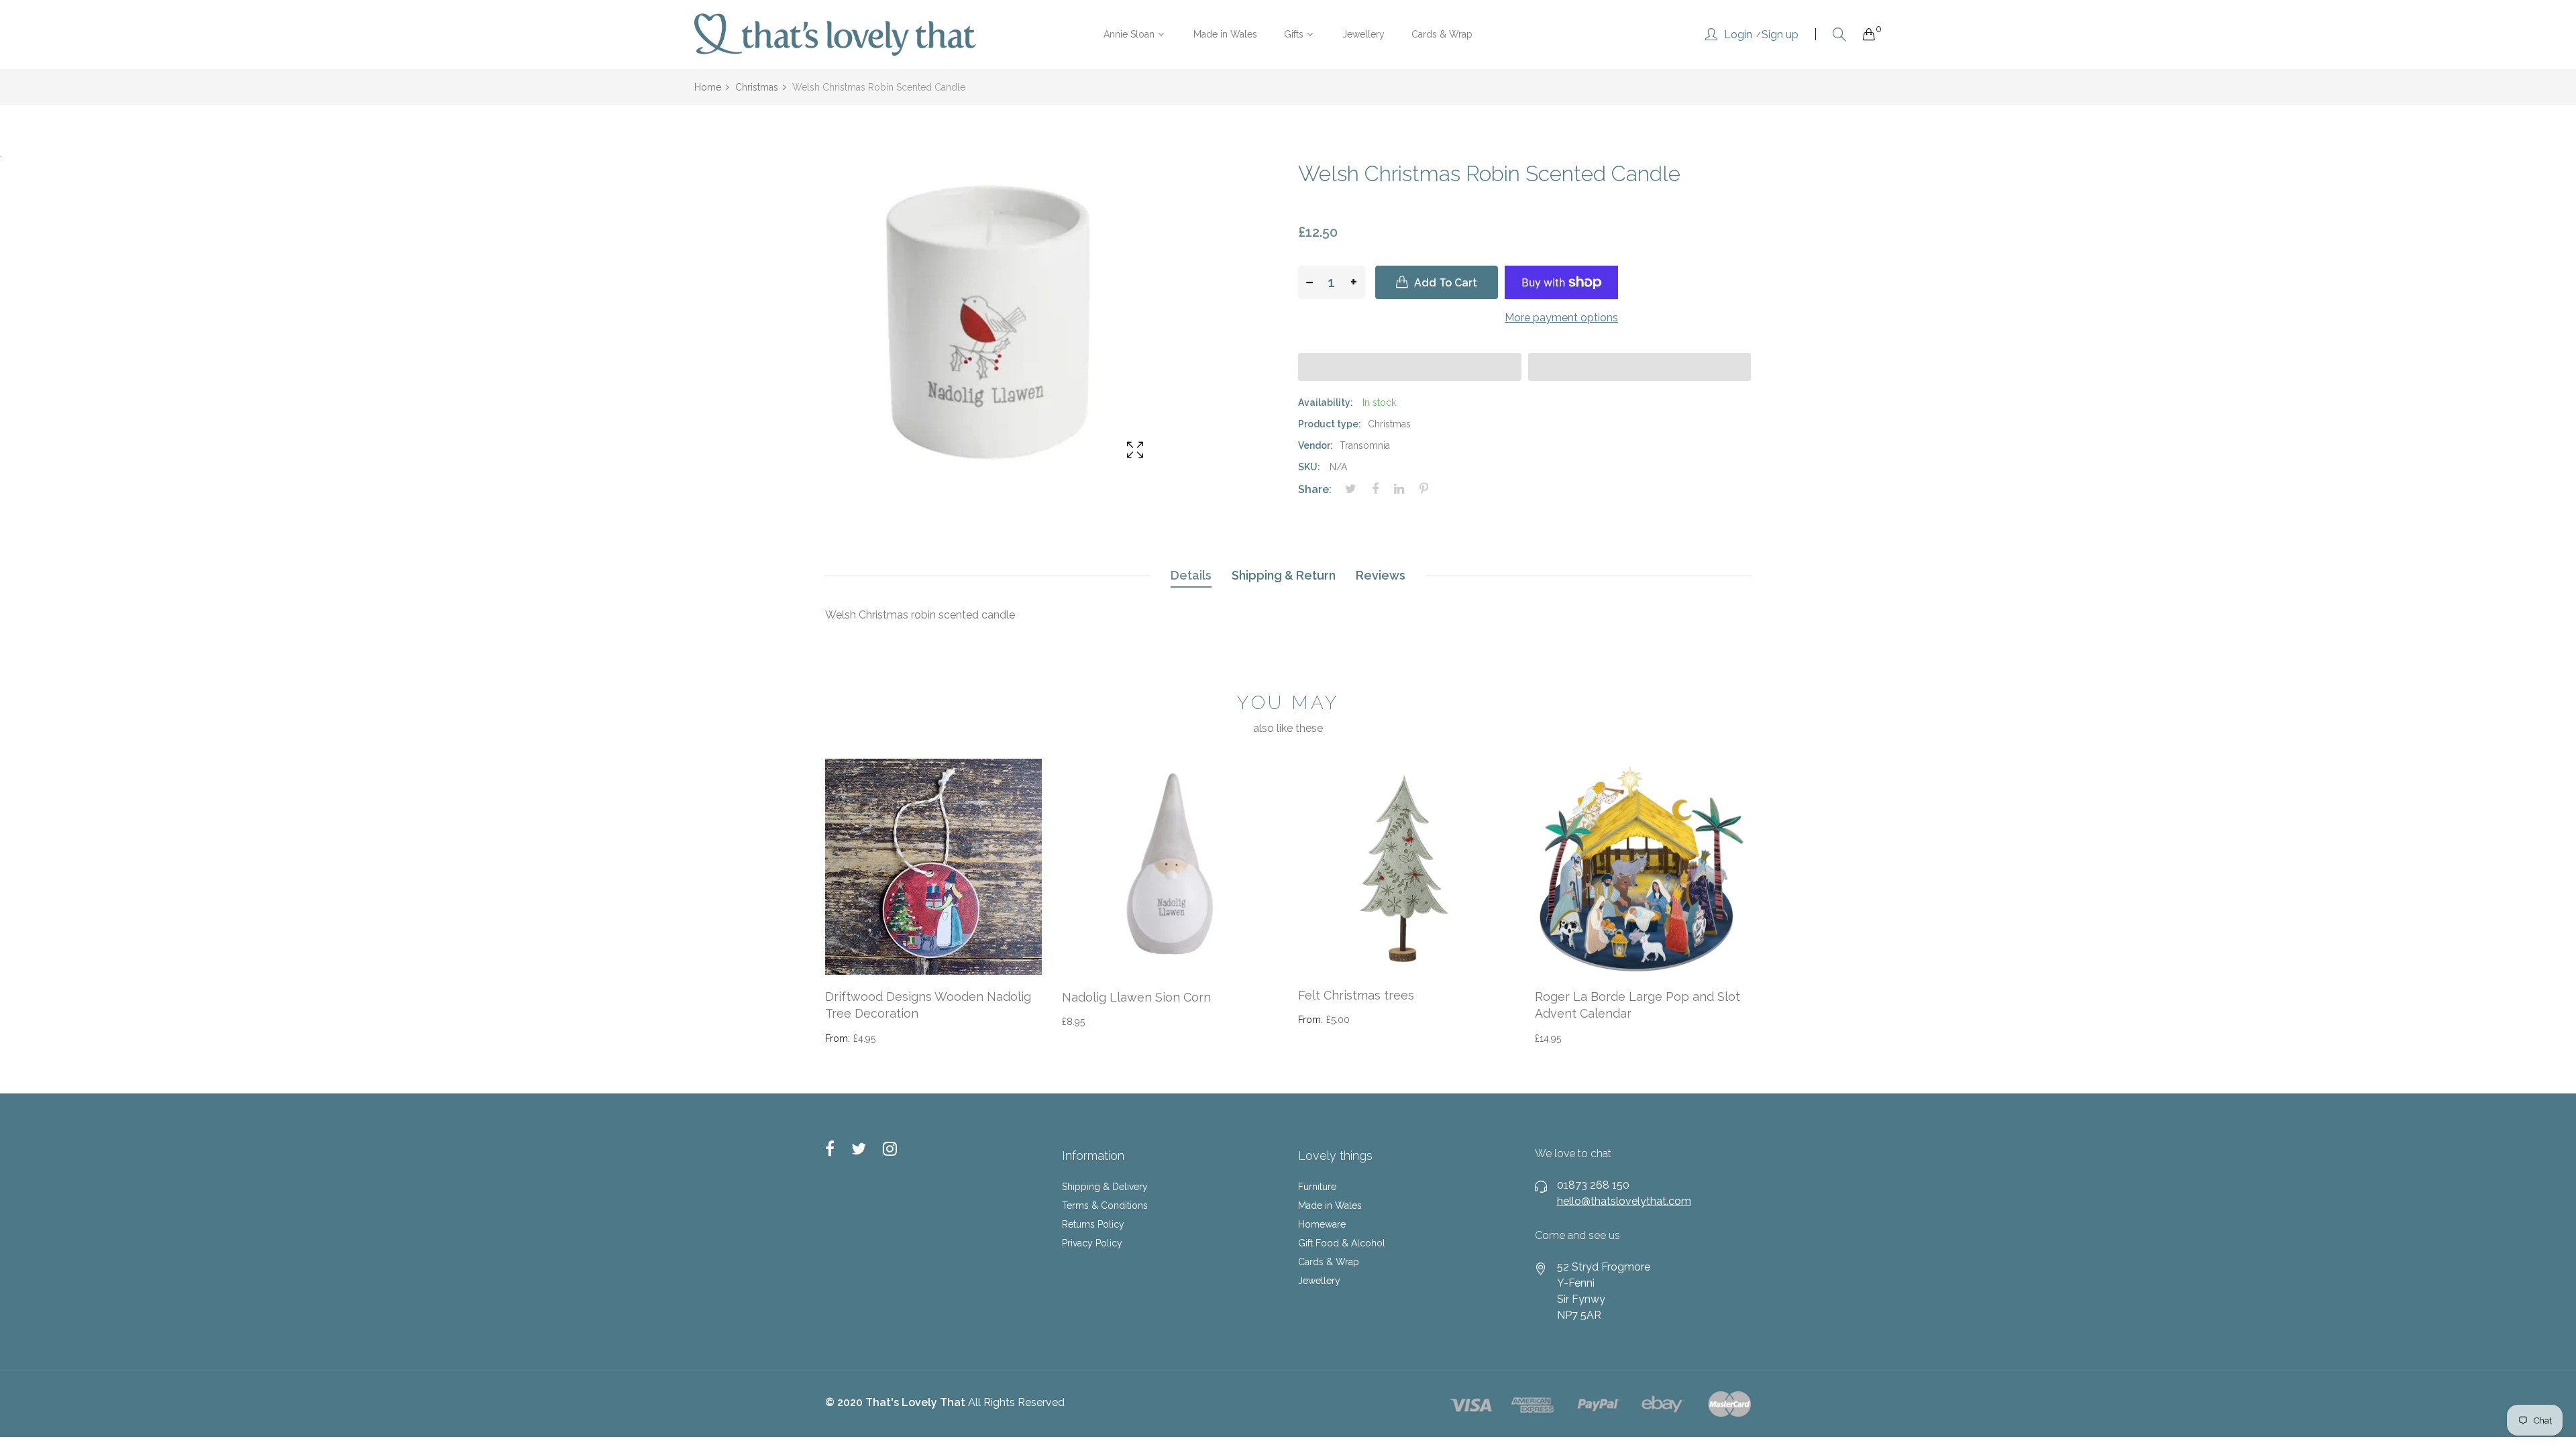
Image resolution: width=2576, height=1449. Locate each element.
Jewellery (1319, 1281)
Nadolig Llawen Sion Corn (1136, 997)
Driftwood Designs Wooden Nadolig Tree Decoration (928, 1005)
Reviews (1381, 575)
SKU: (1309, 467)
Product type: (1330, 424)
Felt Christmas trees (1356, 995)
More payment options (1561, 318)
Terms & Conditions (1105, 1205)
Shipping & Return (1284, 575)
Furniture (1317, 1187)
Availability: (1326, 402)
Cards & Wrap (1329, 1262)
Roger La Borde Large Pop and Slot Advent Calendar (1638, 1005)
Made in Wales (1330, 1205)
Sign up (1780, 35)
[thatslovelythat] (835, 35)
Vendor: (1316, 445)
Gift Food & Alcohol (1342, 1243)
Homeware (1322, 1224)
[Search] (1839, 35)
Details (1191, 575)
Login (1738, 35)
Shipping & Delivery (1105, 1187)
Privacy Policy (1092, 1243)
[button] (1410, 367)
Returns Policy (1093, 1224)
